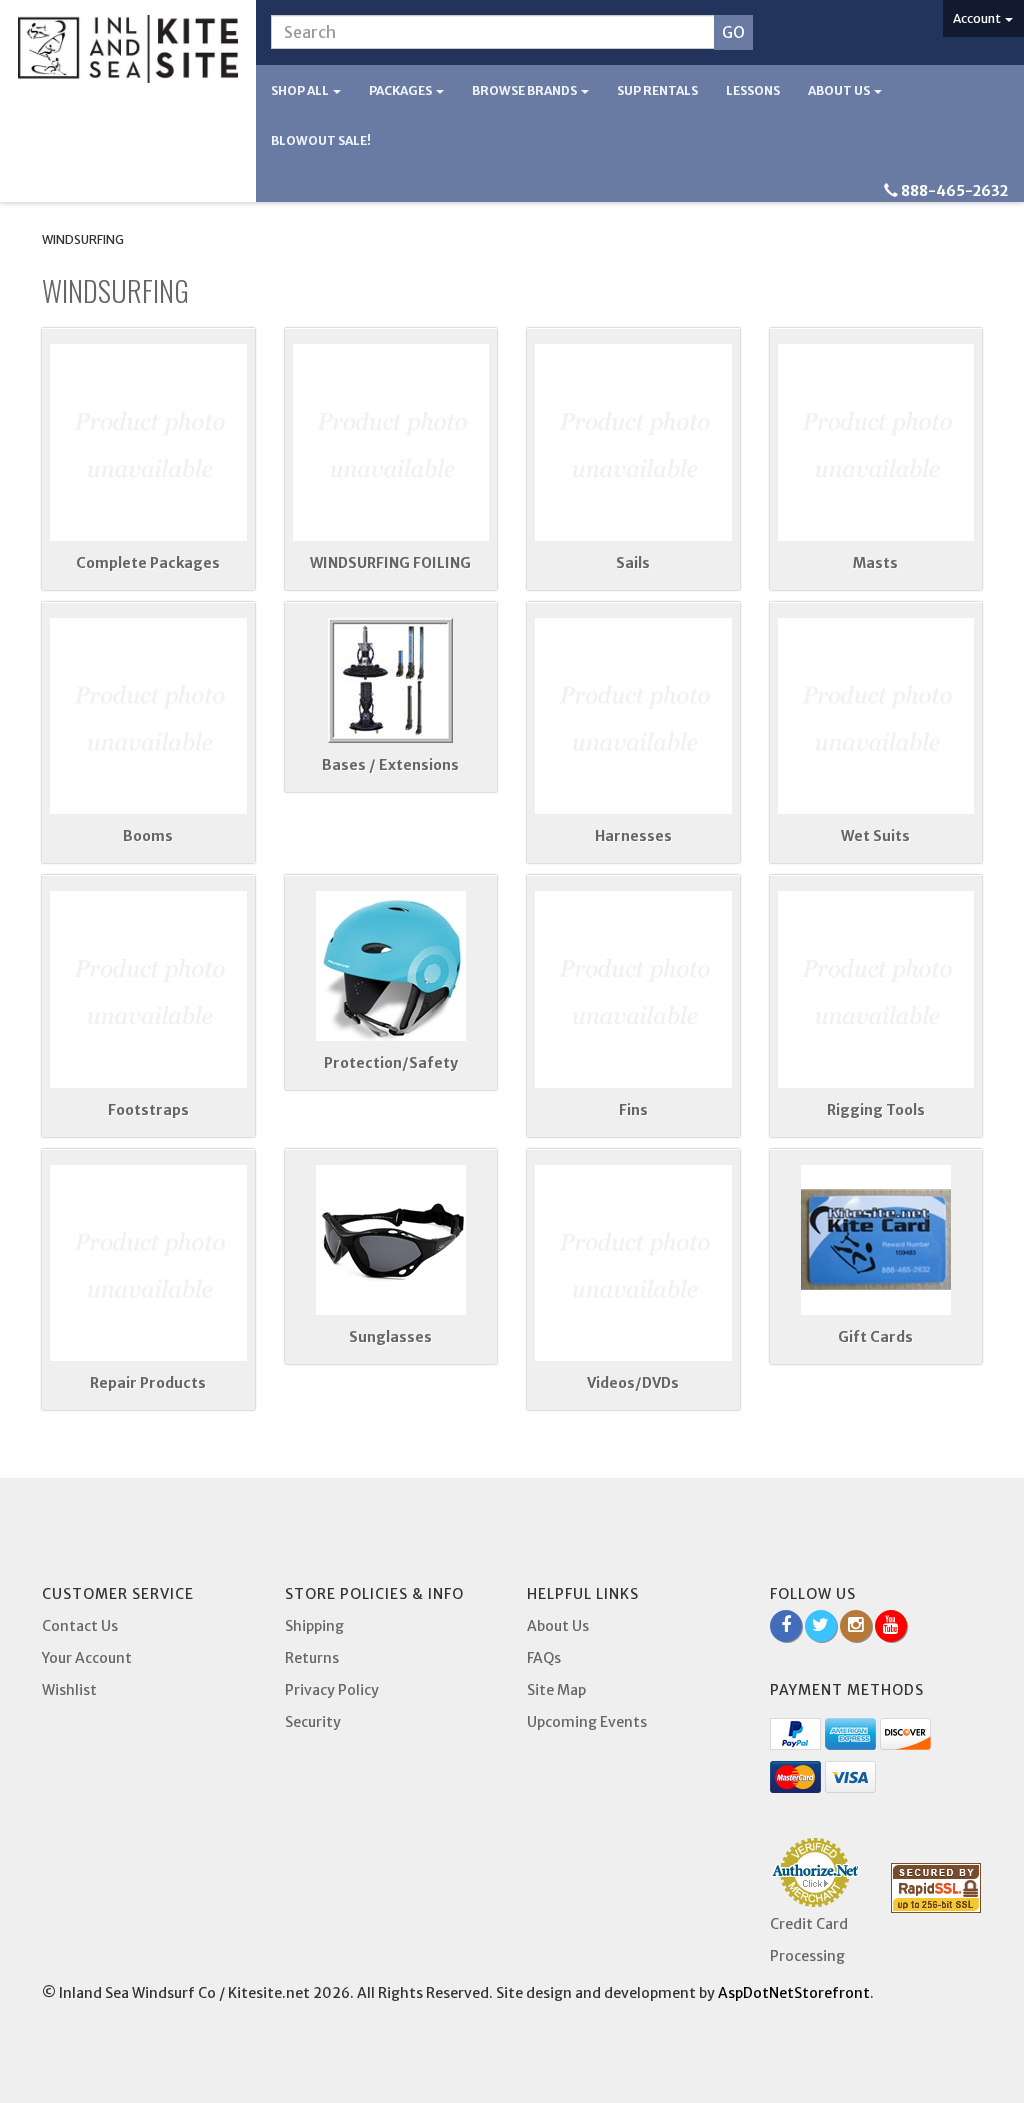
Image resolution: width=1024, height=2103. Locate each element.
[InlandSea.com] (128, 49)
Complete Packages (148, 563)
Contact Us (80, 1626)
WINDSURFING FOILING (390, 563)
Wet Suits (875, 836)
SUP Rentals (657, 90)
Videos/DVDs (633, 1383)
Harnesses (633, 836)
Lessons (753, 90)
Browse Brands (525, 90)
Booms (148, 836)
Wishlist (69, 1690)
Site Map (556, 1690)
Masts (875, 563)
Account (978, 18)
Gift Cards (875, 1337)
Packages (401, 90)
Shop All (301, 90)
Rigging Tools (876, 1110)
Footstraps (148, 1110)
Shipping (314, 1626)
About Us (840, 90)
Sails (633, 563)
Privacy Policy (332, 1690)
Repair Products (148, 1383)
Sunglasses (390, 1337)
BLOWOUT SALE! (321, 140)
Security (313, 1722)
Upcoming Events (587, 1722)
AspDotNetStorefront (794, 1993)
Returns (312, 1658)
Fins (633, 1110)
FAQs (544, 1658)
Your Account (87, 1658)
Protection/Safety (391, 1063)
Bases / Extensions (390, 765)
